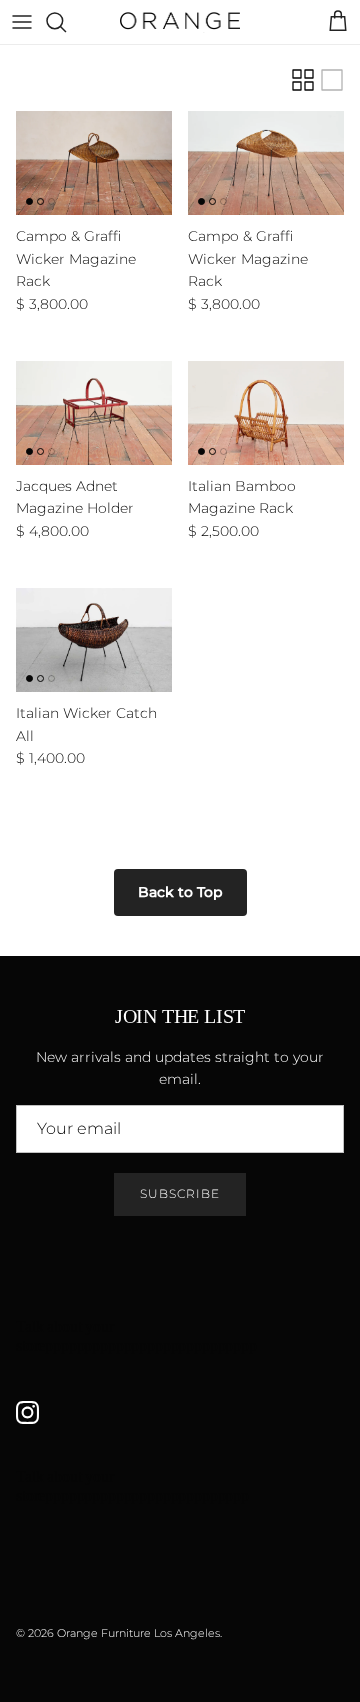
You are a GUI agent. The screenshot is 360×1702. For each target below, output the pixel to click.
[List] (332, 80)
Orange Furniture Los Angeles (138, 1633)
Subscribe (180, 1193)
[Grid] (303, 80)
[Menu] (22, 22)
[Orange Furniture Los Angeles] (180, 22)
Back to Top (180, 892)
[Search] (66, 22)
